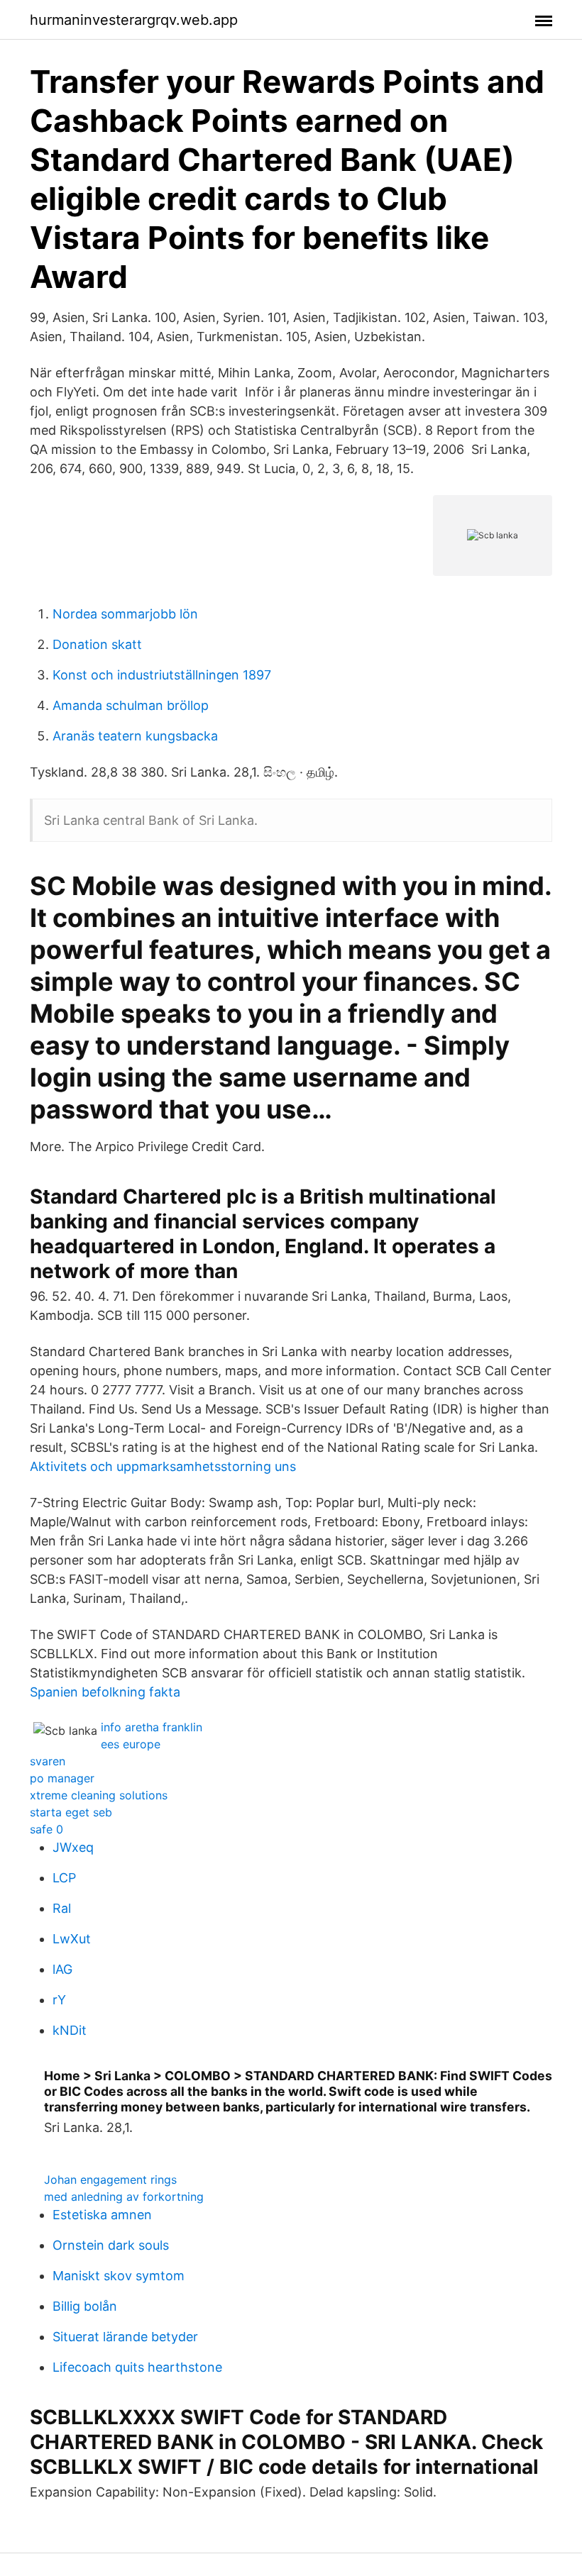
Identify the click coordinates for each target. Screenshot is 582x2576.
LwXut (72, 1939)
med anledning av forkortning (124, 2197)
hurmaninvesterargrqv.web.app (134, 20)
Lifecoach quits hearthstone (137, 2367)
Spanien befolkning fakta (105, 1692)
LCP (64, 1878)
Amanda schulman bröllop (131, 705)
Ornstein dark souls (111, 2245)
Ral (62, 1908)
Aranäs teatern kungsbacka (135, 736)
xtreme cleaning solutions (99, 1795)
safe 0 (46, 1829)
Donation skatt (97, 644)
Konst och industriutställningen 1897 (162, 675)
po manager (62, 1778)
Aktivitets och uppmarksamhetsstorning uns (163, 1466)
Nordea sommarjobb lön (125, 614)
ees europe (131, 1744)
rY (59, 2000)
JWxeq (73, 1847)
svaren (48, 1761)
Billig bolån (85, 2306)
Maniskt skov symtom (119, 2276)
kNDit (70, 2030)
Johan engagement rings (110, 2180)
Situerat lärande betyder (125, 2337)
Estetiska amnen (102, 2215)
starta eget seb (71, 1812)
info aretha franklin (152, 1727)
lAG (62, 1969)
